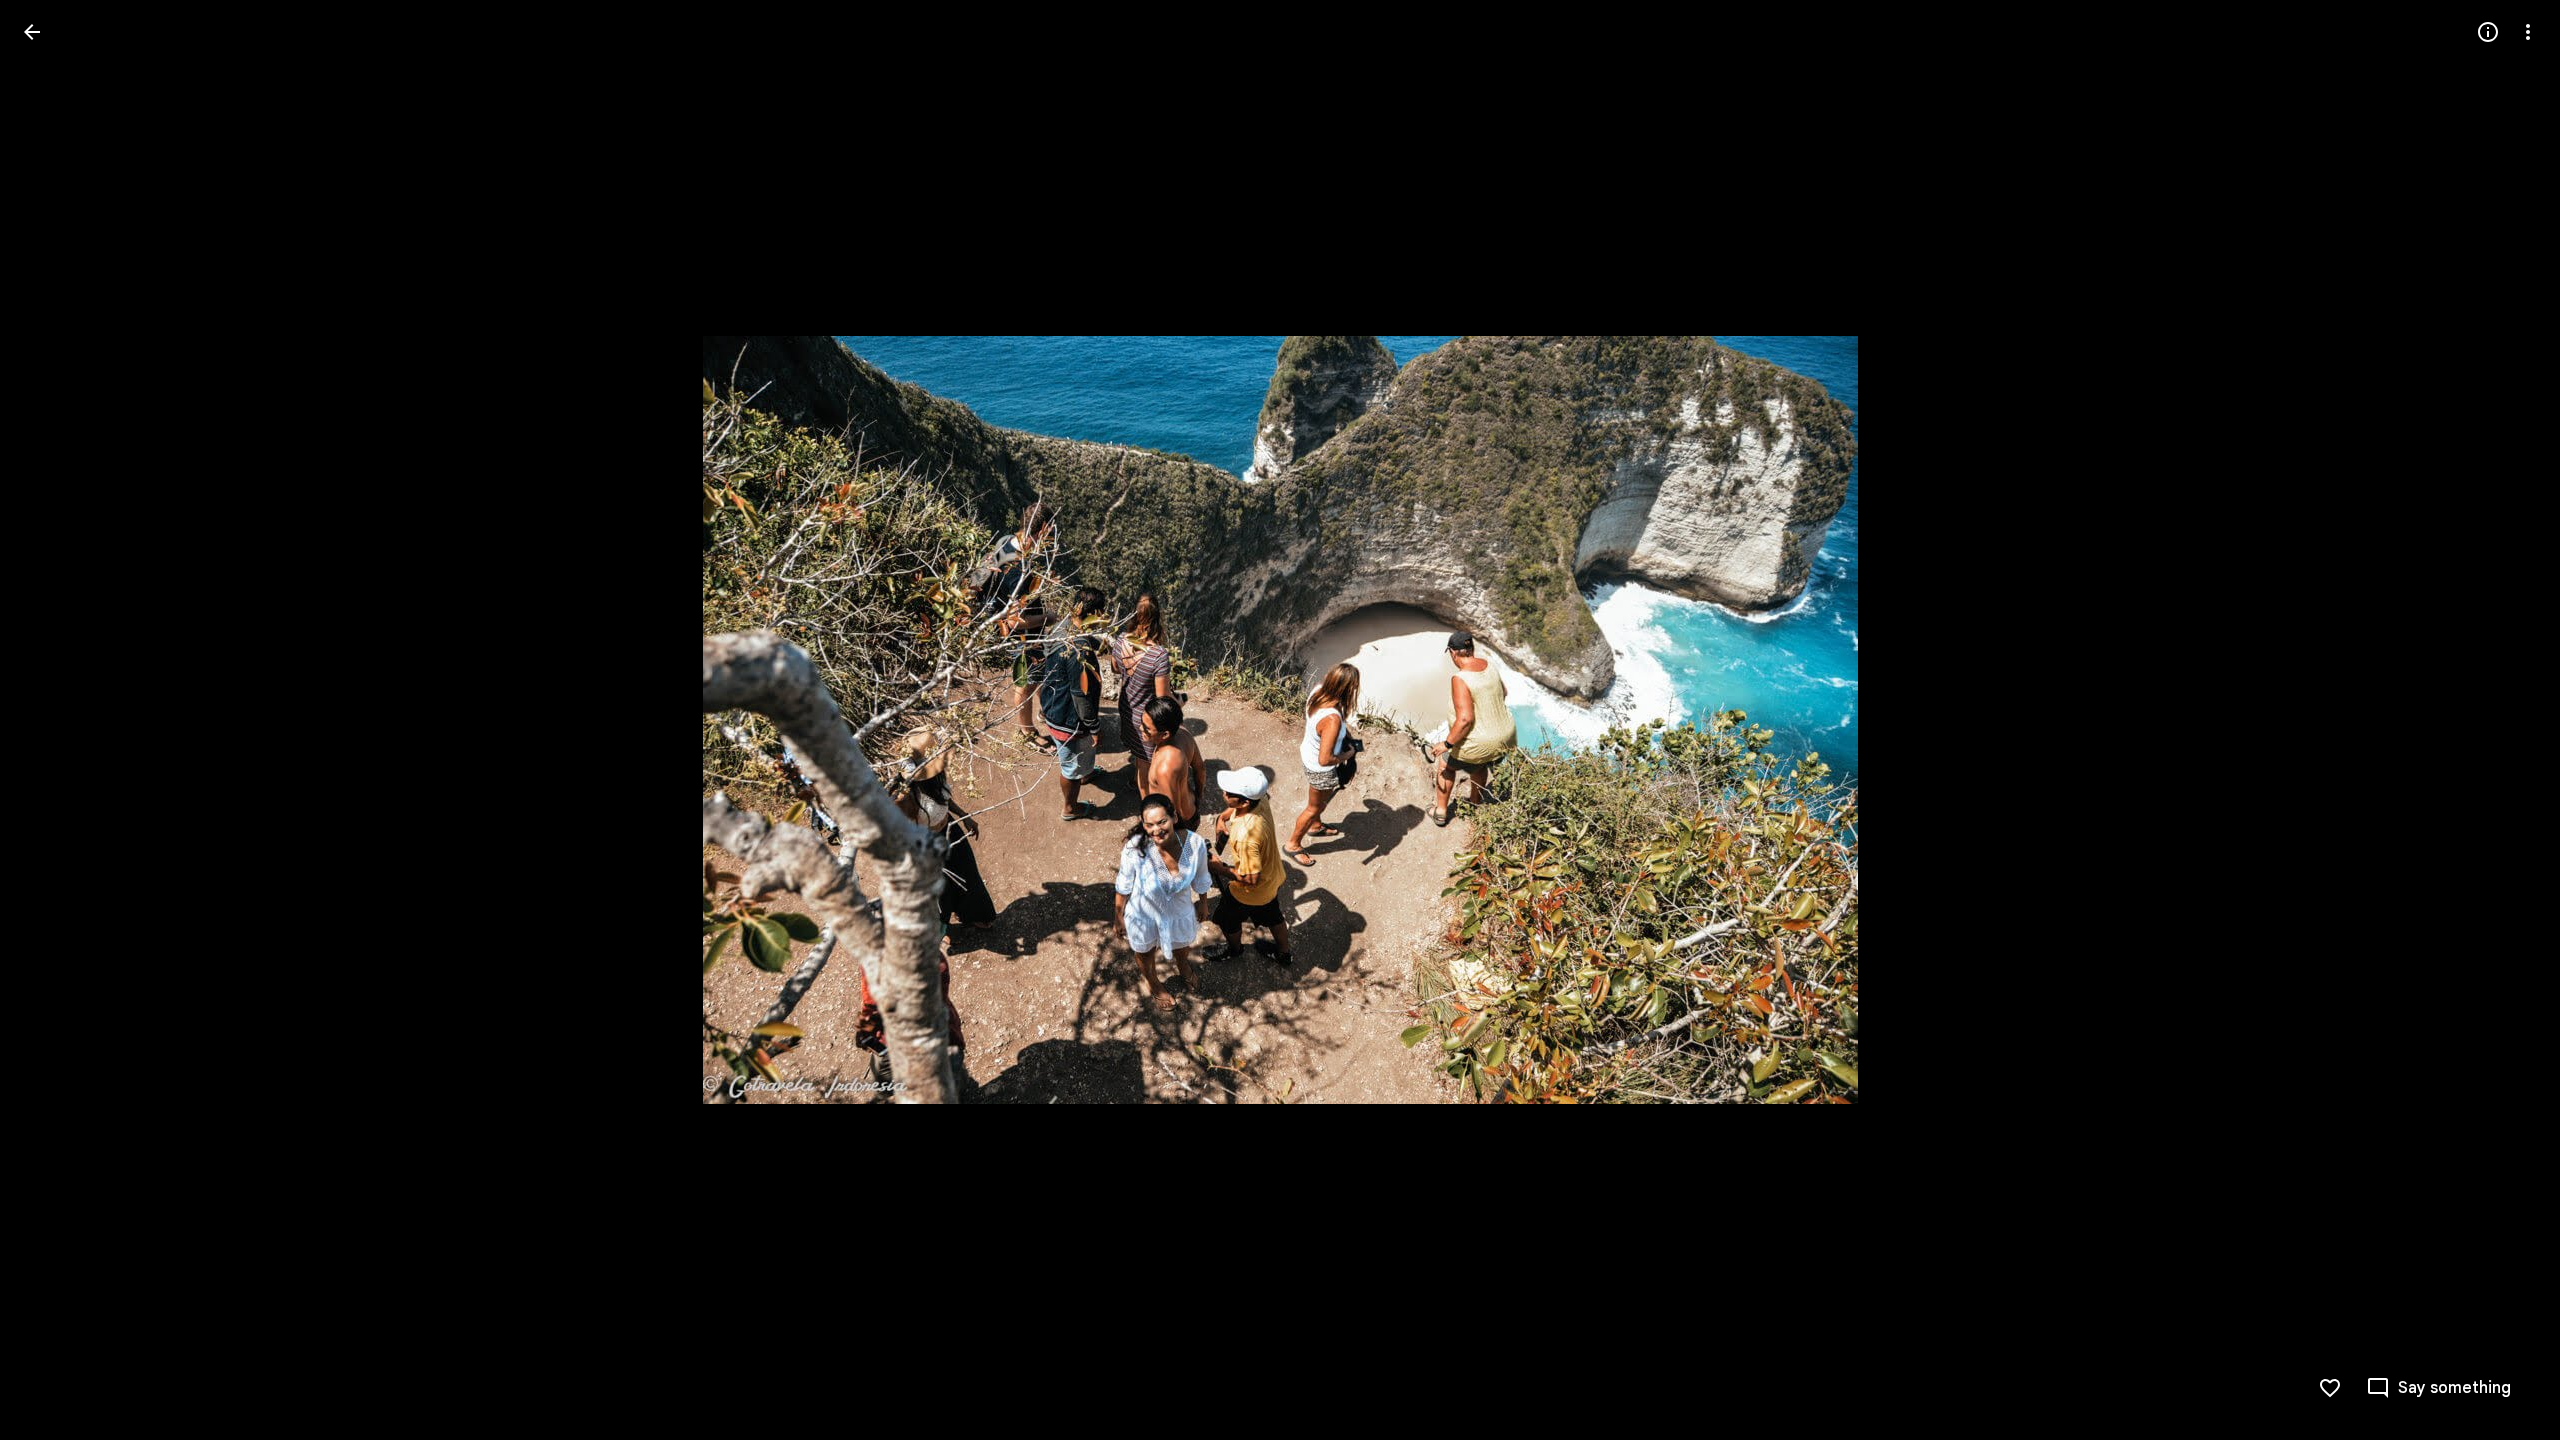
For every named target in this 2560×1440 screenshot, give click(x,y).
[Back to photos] (32, 32)
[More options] (2528, 32)
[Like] (2330, 1388)
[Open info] (2488, 32)
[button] (2438, 1388)
